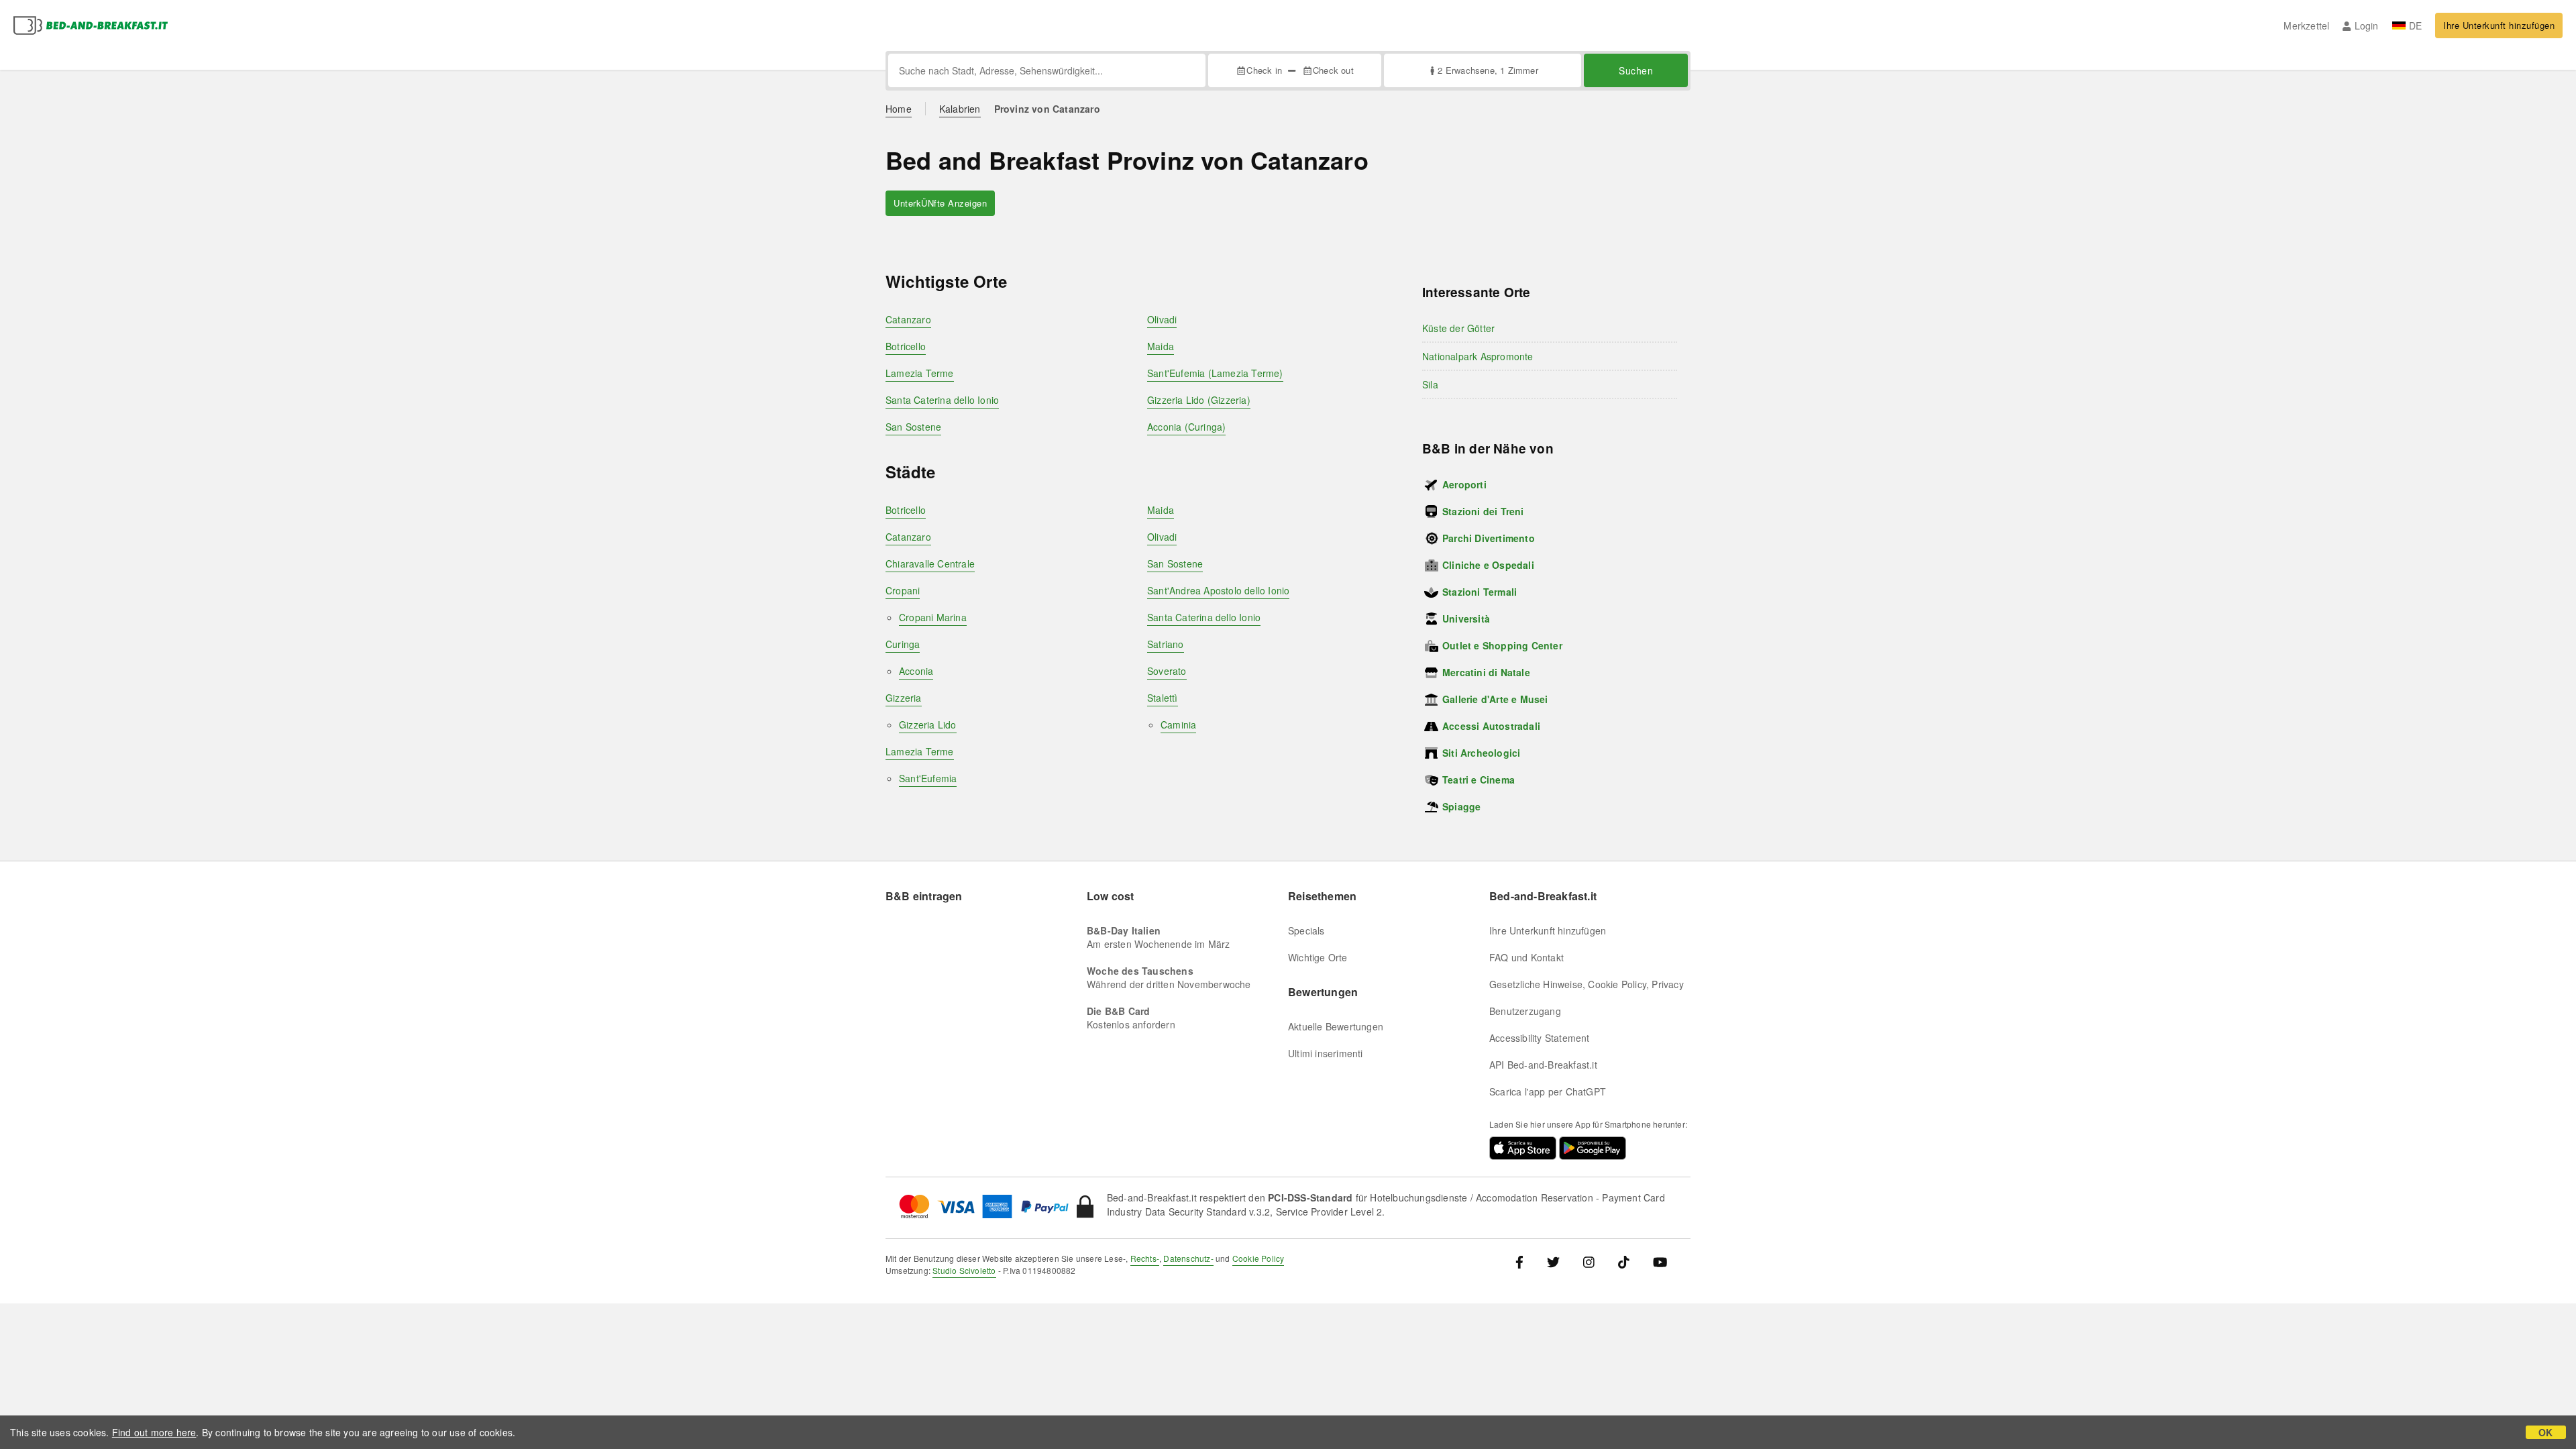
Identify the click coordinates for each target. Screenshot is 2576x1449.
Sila (1430, 384)
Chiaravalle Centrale (930, 563)
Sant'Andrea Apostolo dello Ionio (1218, 590)
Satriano (1166, 644)
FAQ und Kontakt (1526, 957)
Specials (1306, 930)
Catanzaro (908, 319)
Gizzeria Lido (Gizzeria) (1199, 400)
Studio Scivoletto (964, 1270)
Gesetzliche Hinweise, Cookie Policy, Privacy (1587, 984)
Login (2366, 25)
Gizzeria (904, 698)
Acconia (916, 671)
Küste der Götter (1458, 328)
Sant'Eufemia (928, 778)
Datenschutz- (1188, 1258)
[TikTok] (1624, 1262)
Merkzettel (2306, 25)
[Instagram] (1589, 1262)
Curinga (903, 644)
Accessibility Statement (1540, 1038)
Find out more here (154, 1432)
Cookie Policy (1258, 1258)
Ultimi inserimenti (1326, 1053)
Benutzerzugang (1525, 1011)
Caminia (1178, 724)
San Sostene (913, 427)
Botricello (906, 346)
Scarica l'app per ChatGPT (1548, 1091)
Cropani (903, 590)
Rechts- (1145, 1258)
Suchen (1636, 70)
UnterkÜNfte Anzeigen (940, 203)
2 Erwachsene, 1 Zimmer (1488, 70)
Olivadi (1162, 319)
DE (2415, 25)
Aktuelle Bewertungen (1336, 1026)
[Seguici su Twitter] (1553, 1262)
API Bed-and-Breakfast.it (1543, 1065)
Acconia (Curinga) (1186, 427)
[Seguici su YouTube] (1660, 1262)
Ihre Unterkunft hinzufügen (2499, 25)
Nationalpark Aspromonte (1478, 356)
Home (899, 109)
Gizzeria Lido (928, 724)
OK (2545, 1432)
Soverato (1167, 671)
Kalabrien (960, 109)
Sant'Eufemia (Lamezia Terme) (1215, 373)
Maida (1161, 346)
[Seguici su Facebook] (1524, 1262)
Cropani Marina (933, 617)
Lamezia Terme (920, 373)
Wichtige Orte (1318, 957)
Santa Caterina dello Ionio (942, 400)
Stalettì (1163, 698)
